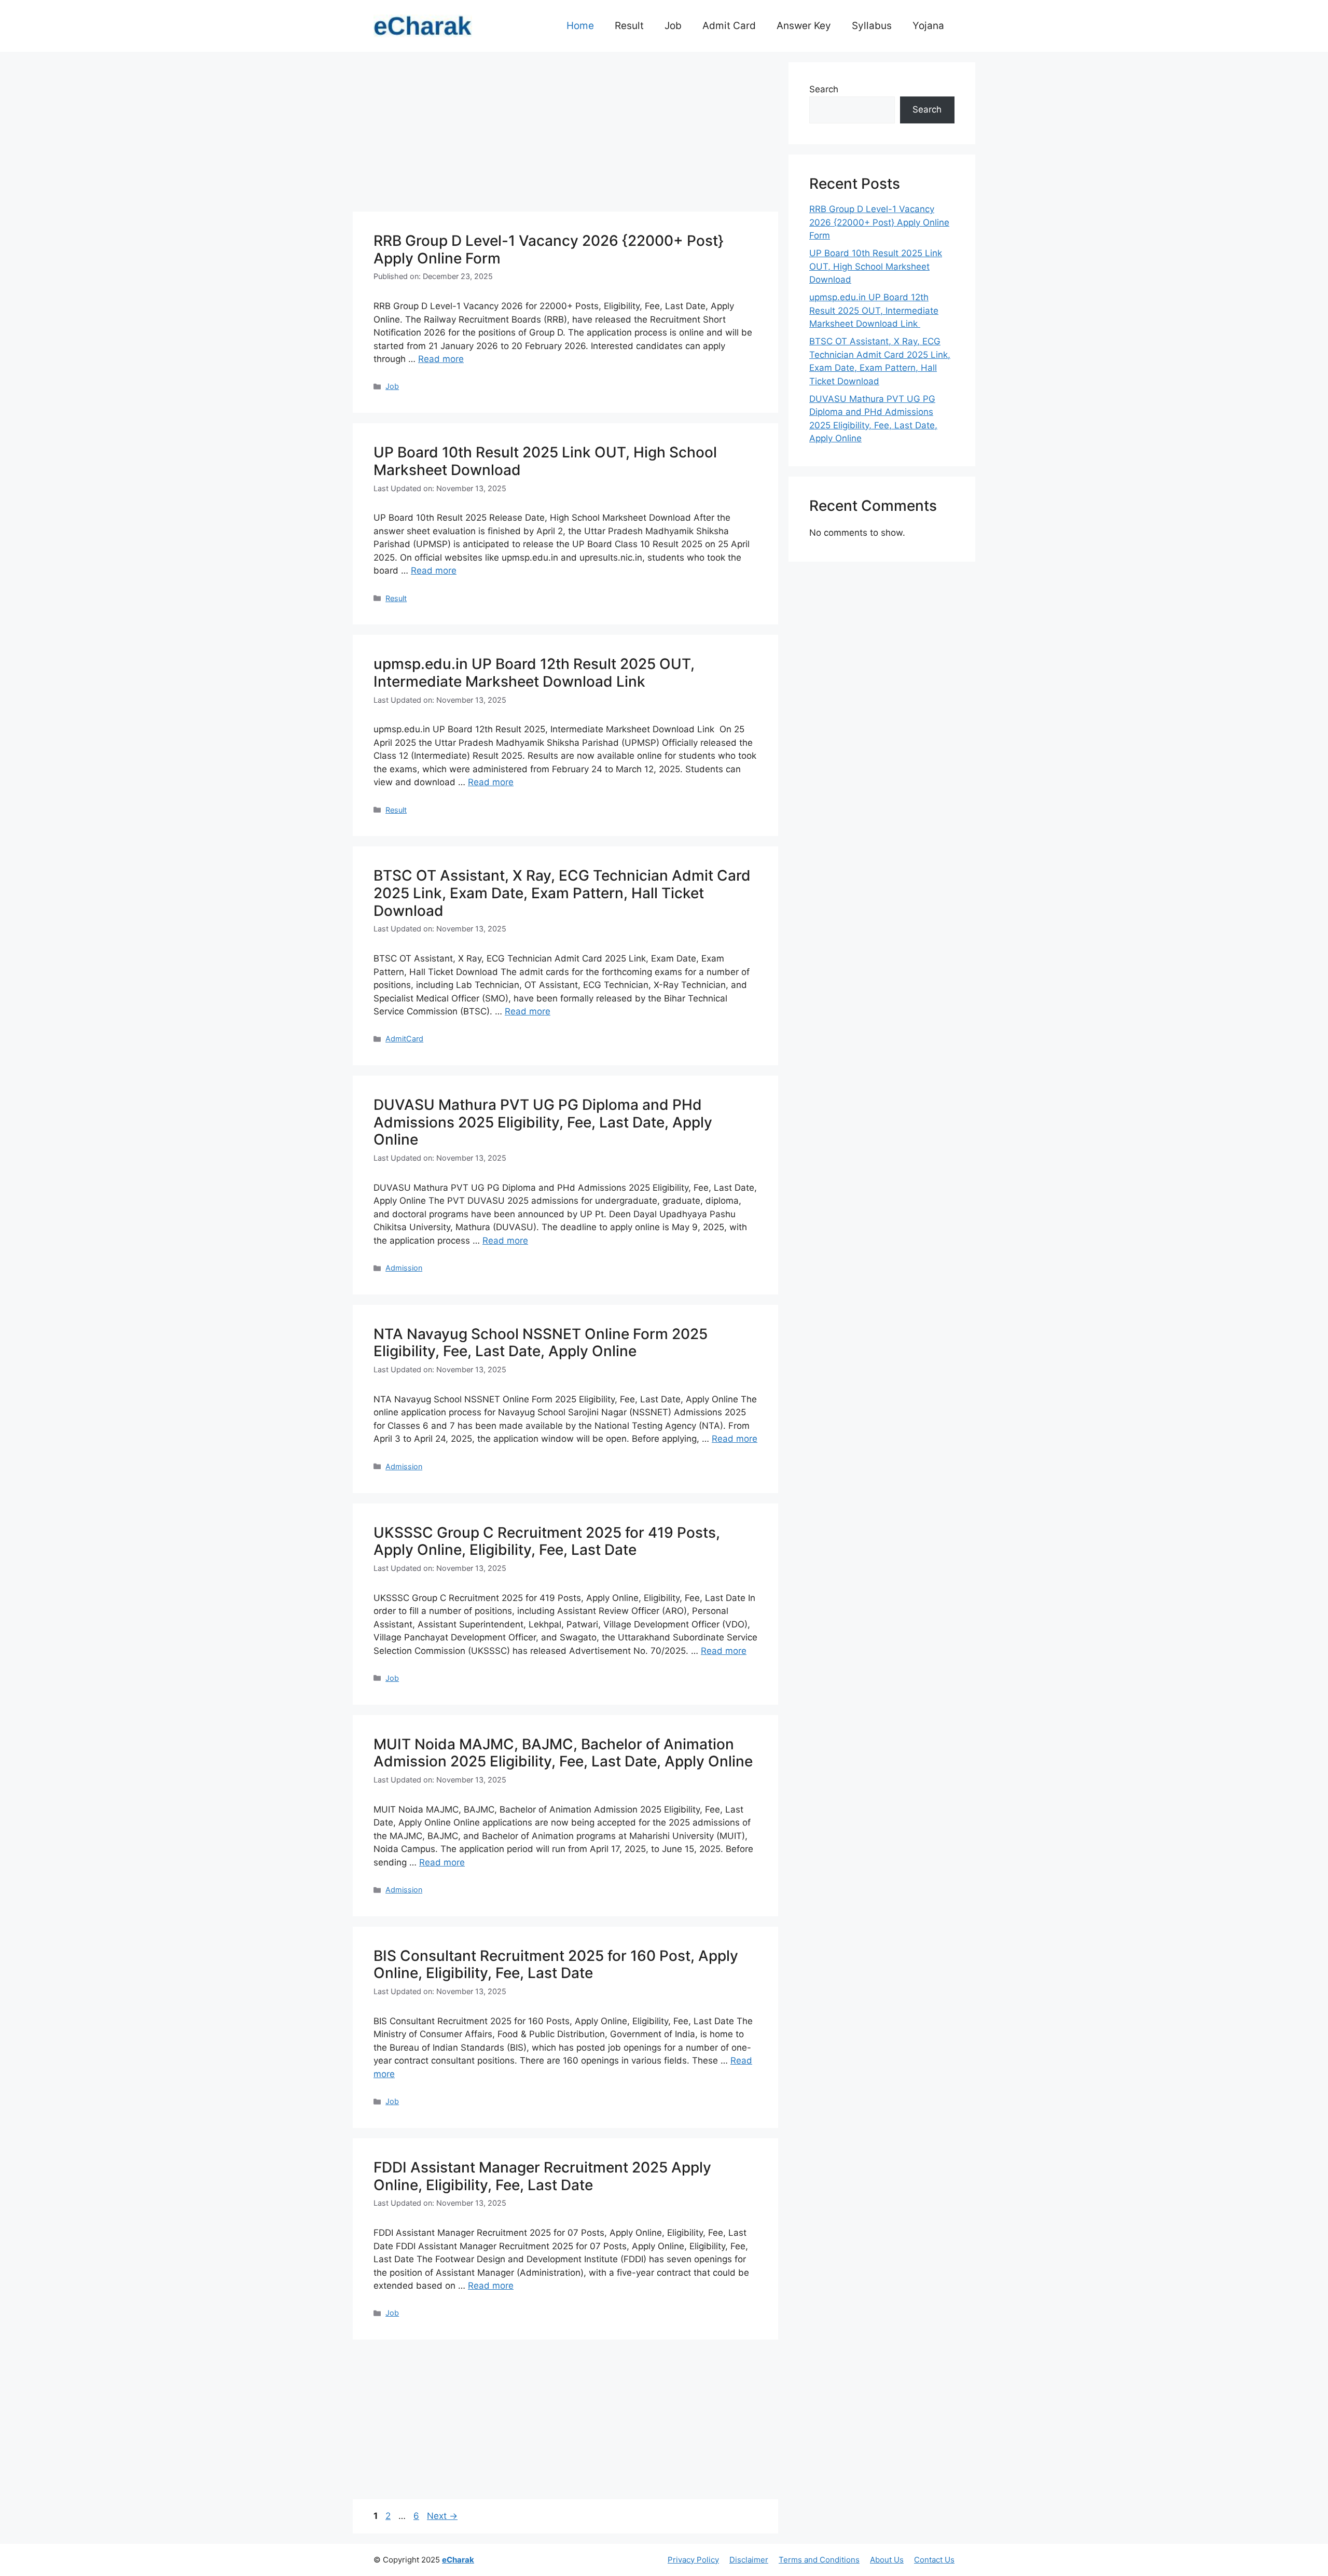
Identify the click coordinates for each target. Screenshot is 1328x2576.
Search (824, 89)
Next (442, 2516)
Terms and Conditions (819, 2560)
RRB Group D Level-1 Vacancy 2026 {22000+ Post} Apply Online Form (549, 249)
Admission (404, 1268)
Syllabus (872, 26)
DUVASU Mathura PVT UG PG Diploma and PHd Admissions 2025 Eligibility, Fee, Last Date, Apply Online (543, 1122)
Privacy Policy (693, 2560)
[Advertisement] (565, 135)
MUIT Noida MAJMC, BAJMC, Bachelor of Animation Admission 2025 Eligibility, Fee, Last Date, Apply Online (563, 1753)
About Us (887, 2560)
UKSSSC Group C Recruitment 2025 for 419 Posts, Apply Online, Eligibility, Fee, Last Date (547, 1541)
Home (580, 26)
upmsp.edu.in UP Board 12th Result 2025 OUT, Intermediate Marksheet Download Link (534, 673)
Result (629, 26)
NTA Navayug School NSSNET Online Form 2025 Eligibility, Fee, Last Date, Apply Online (541, 1343)
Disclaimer (749, 2560)
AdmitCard (404, 1039)
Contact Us (934, 2560)
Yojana (928, 26)
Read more (441, 359)
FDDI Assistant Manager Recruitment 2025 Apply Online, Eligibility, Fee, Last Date (542, 2176)
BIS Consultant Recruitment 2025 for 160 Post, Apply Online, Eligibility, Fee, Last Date (556, 1965)
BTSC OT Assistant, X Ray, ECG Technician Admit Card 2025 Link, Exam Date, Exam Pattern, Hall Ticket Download (562, 893)
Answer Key (804, 26)
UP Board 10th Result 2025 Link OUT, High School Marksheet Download (545, 461)
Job (673, 26)
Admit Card (729, 26)
